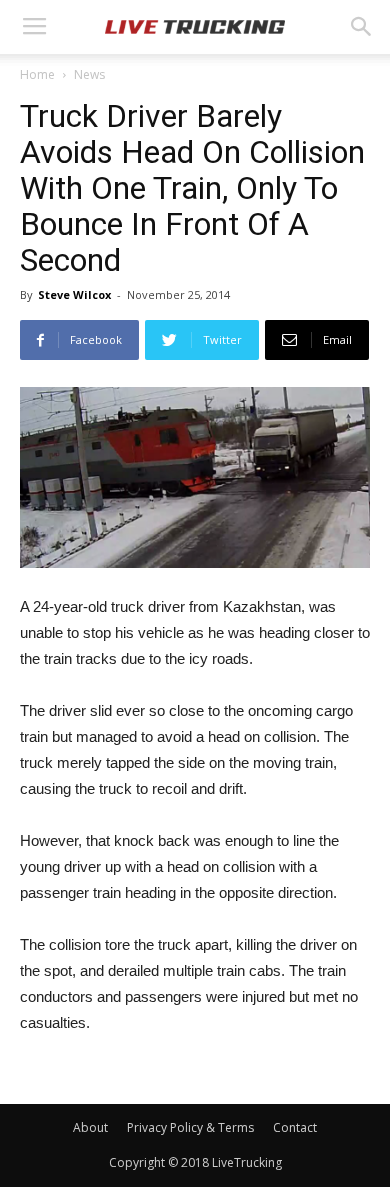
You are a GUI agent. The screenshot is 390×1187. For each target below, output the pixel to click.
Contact (295, 1127)
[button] (362, 27)
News (89, 74)
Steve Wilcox (74, 294)
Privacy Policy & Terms (190, 1127)
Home (37, 74)
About (90, 1127)
